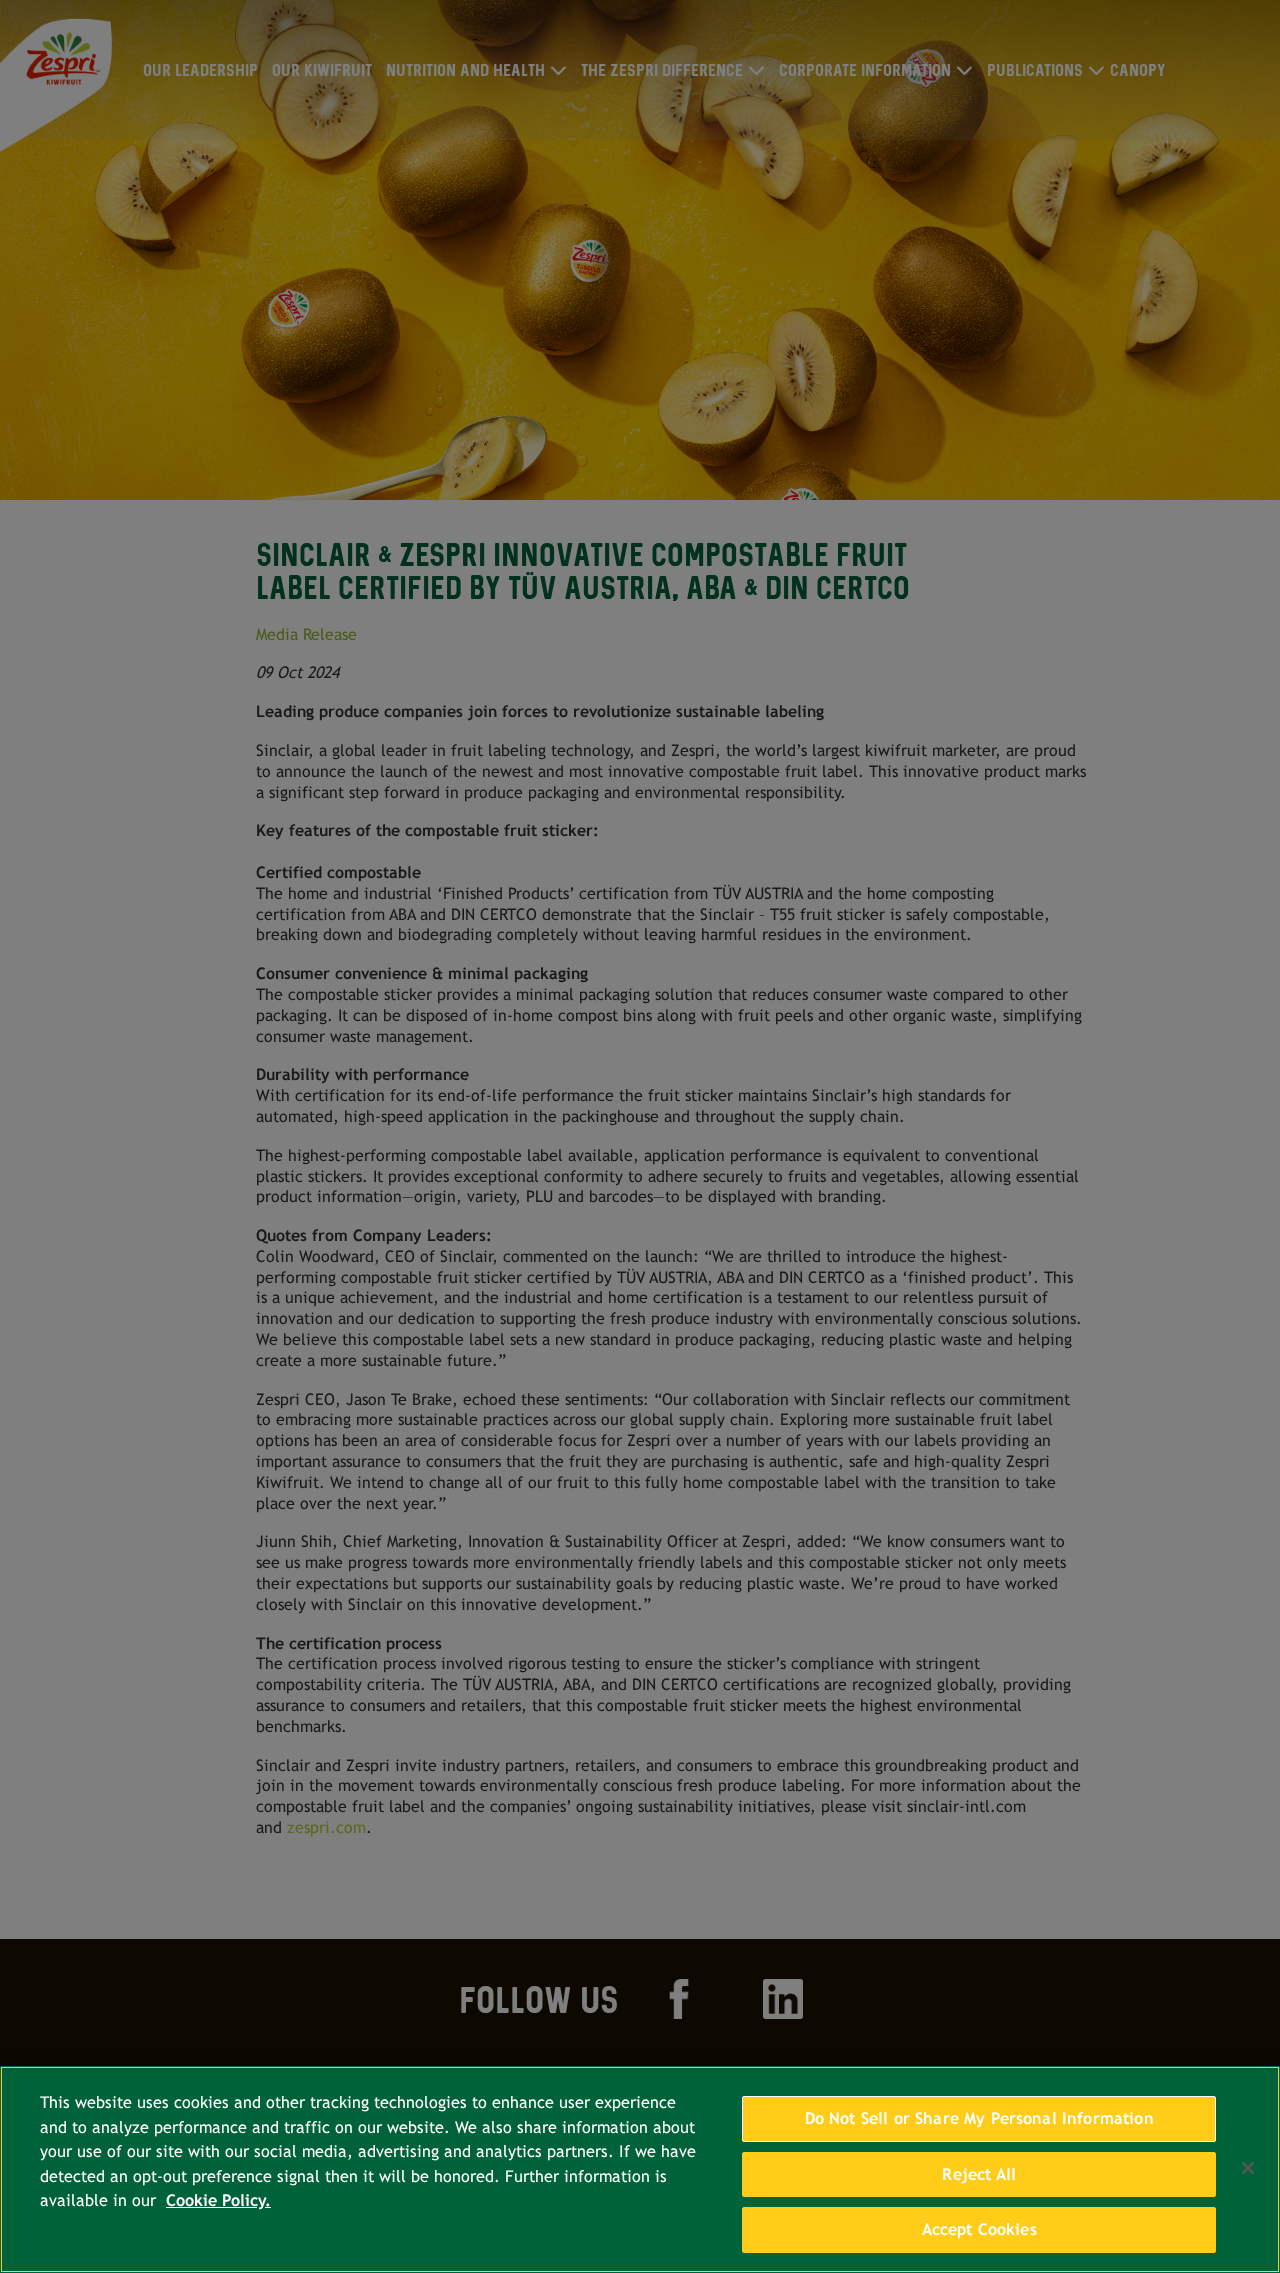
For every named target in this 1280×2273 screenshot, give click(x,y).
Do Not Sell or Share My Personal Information (979, 2118)
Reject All (979, 2174)
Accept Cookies (979, 2229)
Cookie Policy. (218, 2200)
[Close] (1248, 2168)
